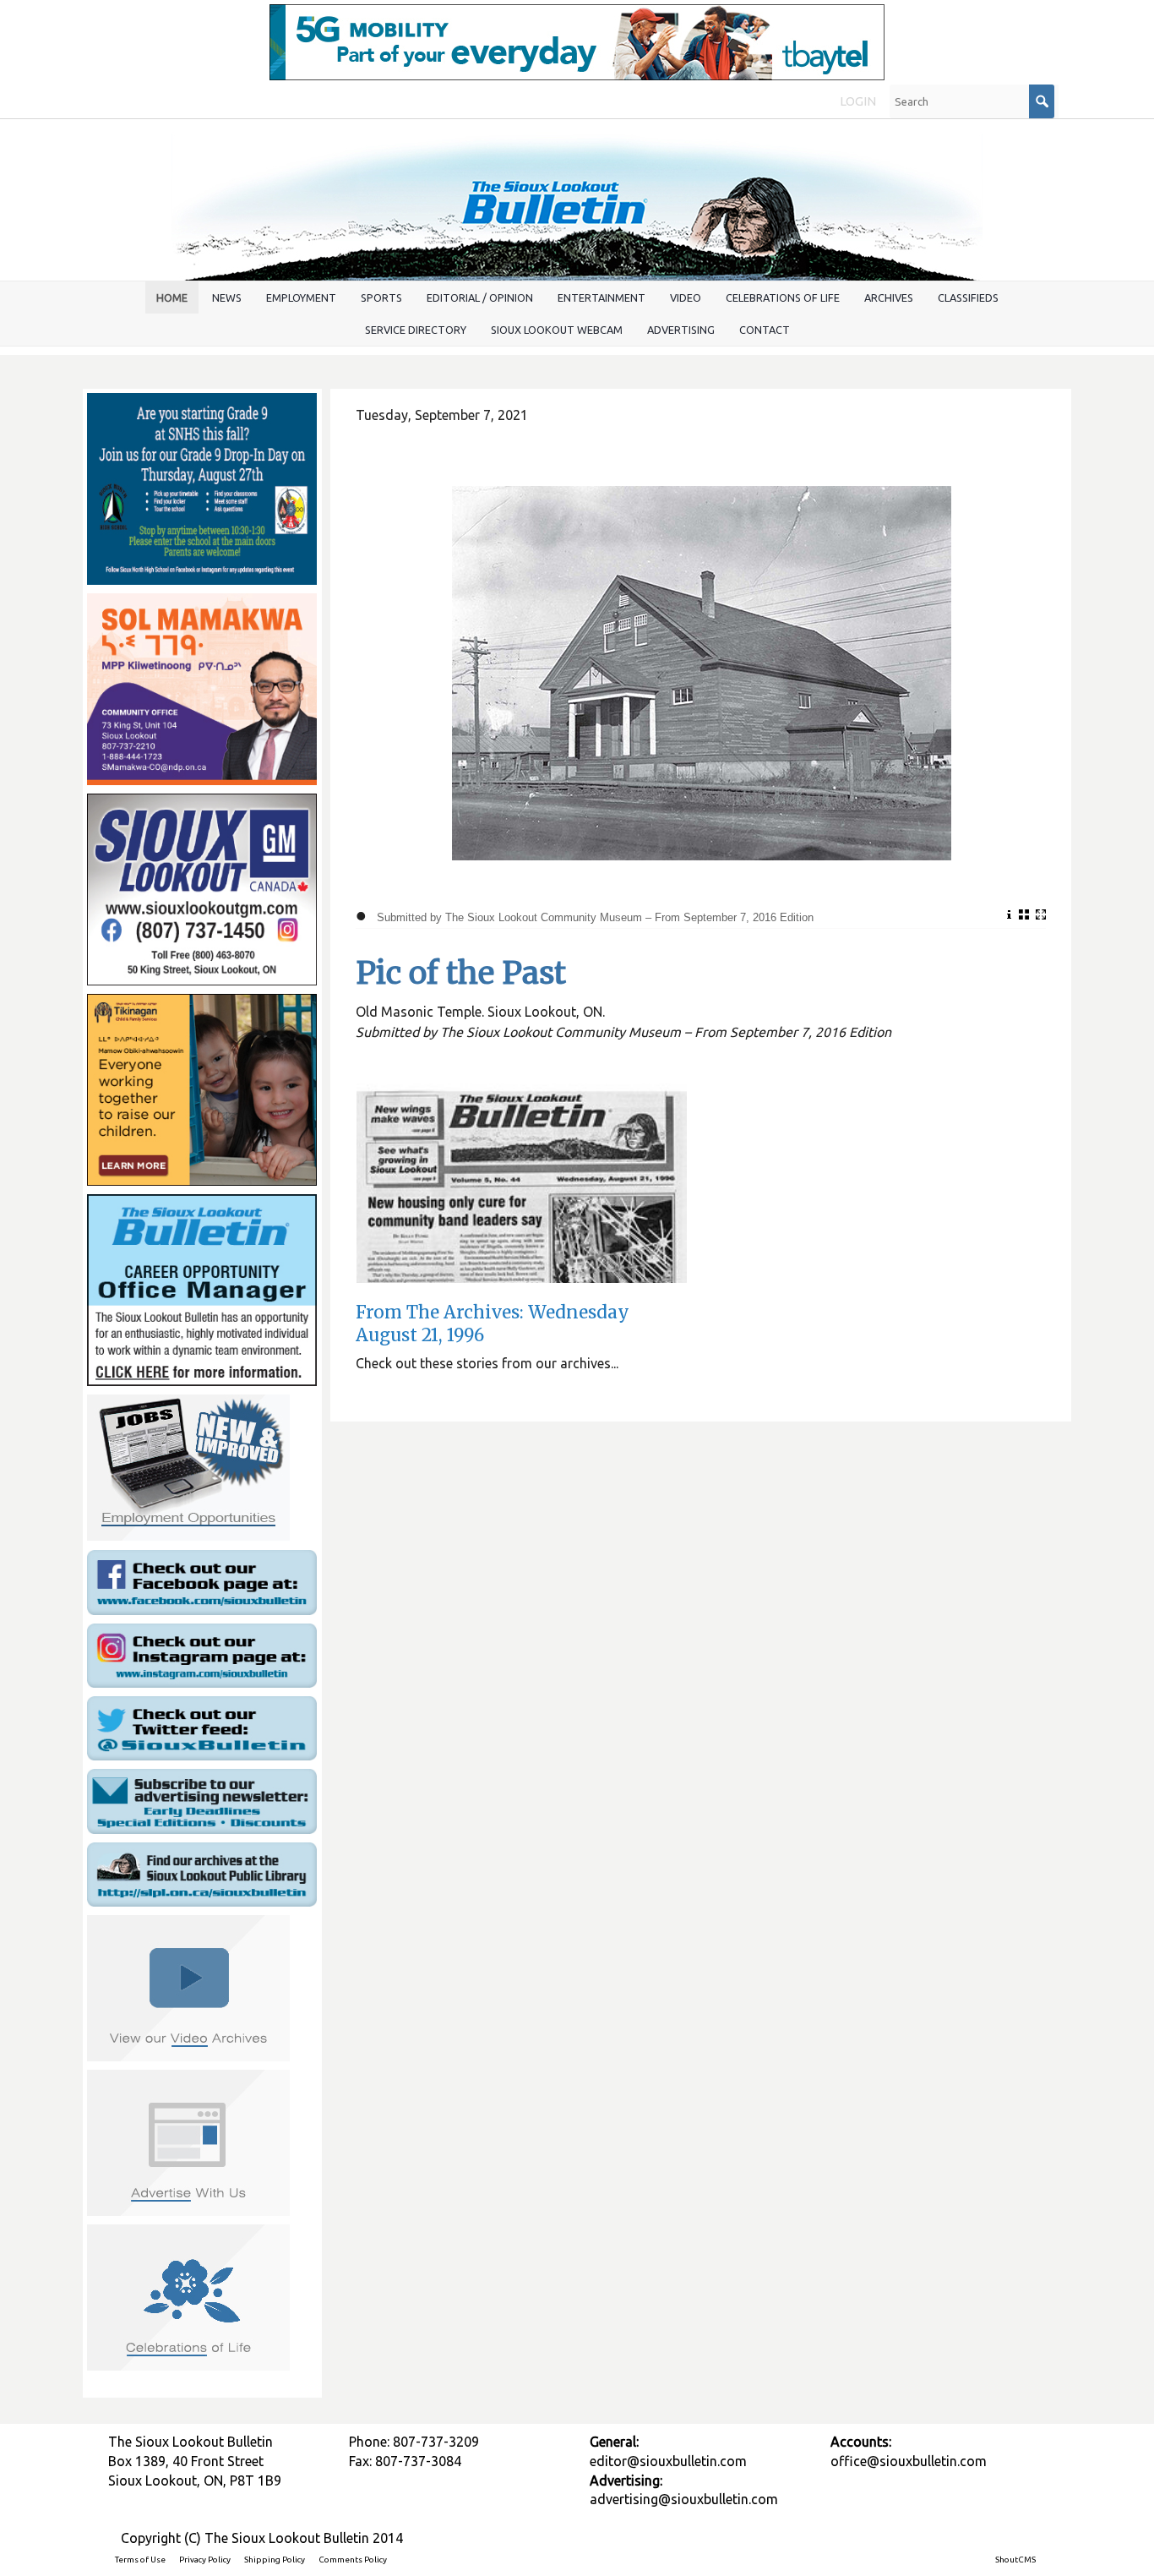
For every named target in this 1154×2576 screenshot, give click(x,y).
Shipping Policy (275, 2560)
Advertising (681, 330)
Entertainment (601, 297)
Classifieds (968, 297)
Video (686, 297)
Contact (765, 330)
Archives (889, 297)
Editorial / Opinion (480, 297)
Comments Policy (353, 2560)
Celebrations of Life (783, 297)
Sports (381, 297)
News (227, 297)
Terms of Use (140, 2560)
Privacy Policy (205, 2560)
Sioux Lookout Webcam (557, 330)
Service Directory (416, 330)
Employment (301, 297)
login (858, 101)
